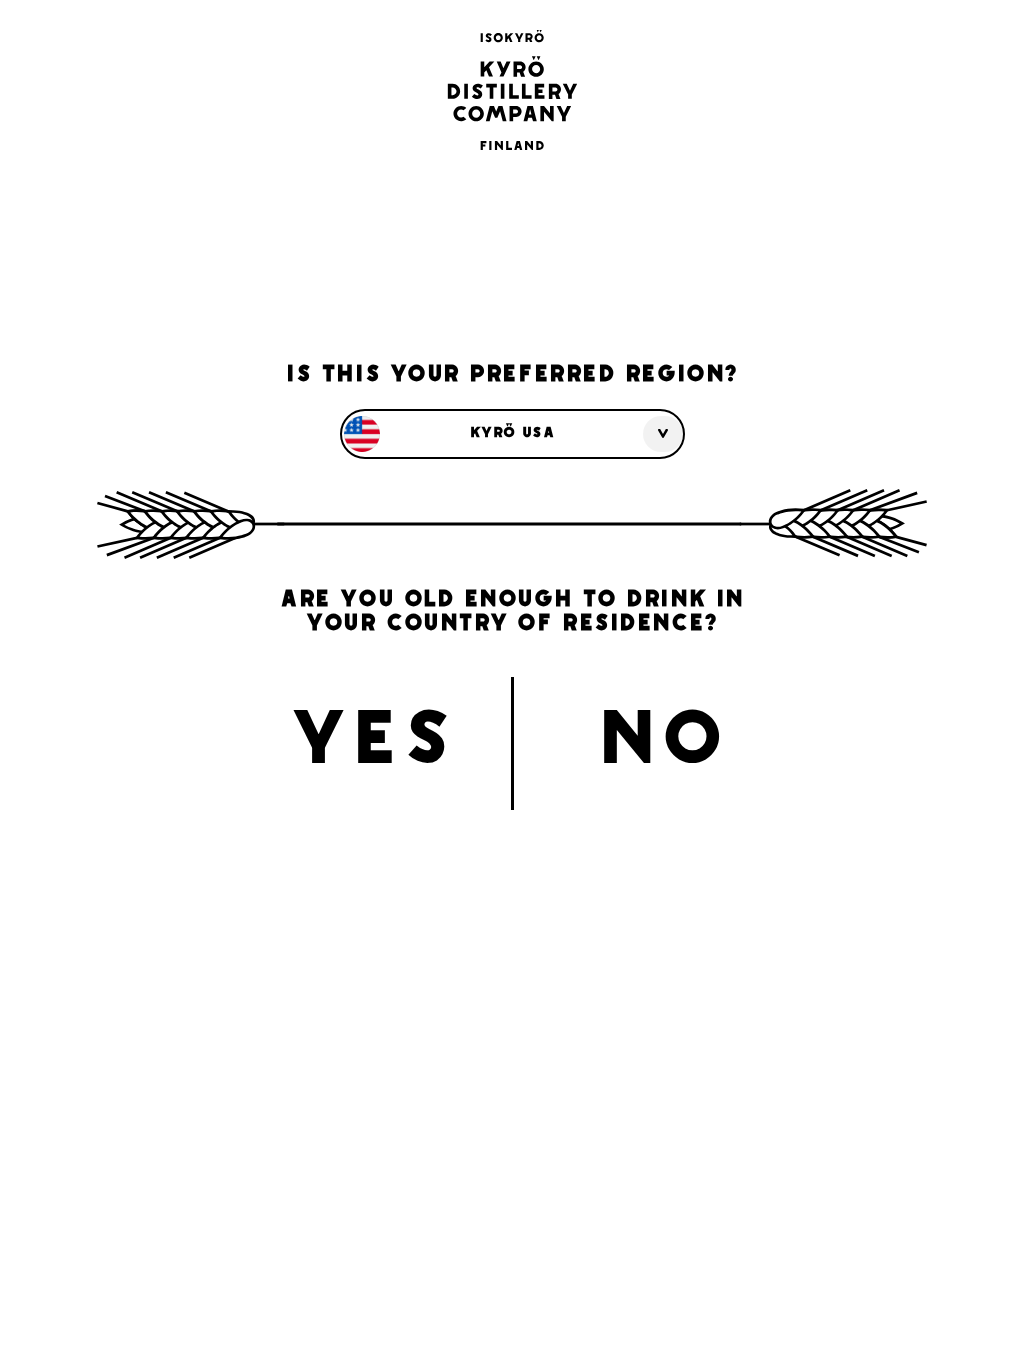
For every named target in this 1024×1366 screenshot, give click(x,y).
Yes (372, 744)
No (661, 744)
